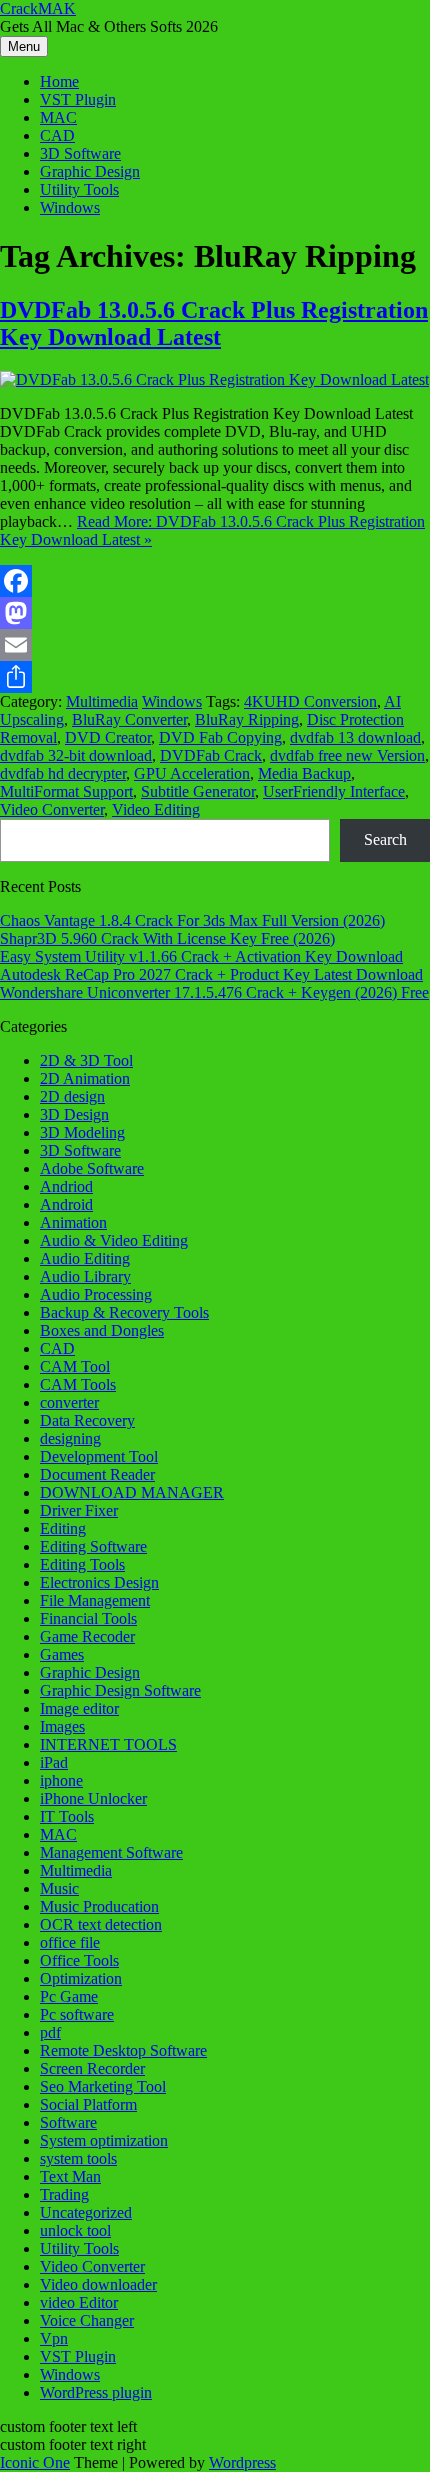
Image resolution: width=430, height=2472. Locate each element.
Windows (70, 207)
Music (59, 1888)
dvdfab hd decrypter (63, 773)
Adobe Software (92, 1168)
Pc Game (69, 1996)
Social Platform (88, 2104)
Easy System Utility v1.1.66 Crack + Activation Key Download (201, 956)
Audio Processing (96, 1294)
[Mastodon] (215, 613)
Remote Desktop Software (123, 2050)
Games (62, 1654)
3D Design (74, 1114)
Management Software (111, 1852)
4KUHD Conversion (310, 701)
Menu (24, 46)
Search (385, 839)
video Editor (79, 2302)
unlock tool (75, 2230)
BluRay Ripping (247, 719)
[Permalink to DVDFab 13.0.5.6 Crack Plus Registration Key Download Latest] (214, 379)
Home (59, 81)
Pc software (77, 2014)
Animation (73, 1222)
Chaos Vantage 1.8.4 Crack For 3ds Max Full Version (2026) (192, 920)
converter (69, 1402)
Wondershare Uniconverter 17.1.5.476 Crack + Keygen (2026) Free (214, 992)
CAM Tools (78, 1384)
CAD (57, 135)
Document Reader (97, 1474)
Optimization (81, 1978)
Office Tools (79, 1960)
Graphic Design (90, 171)
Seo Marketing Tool (103, 2086)
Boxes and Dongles (102, 1330)
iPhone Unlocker (93, 1798)
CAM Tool (75, 1366)
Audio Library (85, 1276)
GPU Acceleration (192, 773)
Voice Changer (87, 2320)
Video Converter (52, 809)
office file (70, 1942)
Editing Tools (82, 1564)
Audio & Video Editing (114, 1240)
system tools (78, 2158)
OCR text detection (101, 1924)
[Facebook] (215, 581)
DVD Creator (108, 737)
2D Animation (85, 1078)
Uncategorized (86, 2212)
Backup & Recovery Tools (124, 1312)
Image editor (79, 1708)
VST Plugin (78, 99)
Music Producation (99, 1906)
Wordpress (242, 2462)
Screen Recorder (92, 2068)
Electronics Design (99, 1582)
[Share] (215, 677)
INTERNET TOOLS (108, 1744)
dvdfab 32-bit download (76, 755)
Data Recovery (87, 1420)
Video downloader (98, 2284)
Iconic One (35, 2462)
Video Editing (156, 809)
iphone (61, 1780)
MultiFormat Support (66, 791)
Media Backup (304, 773)
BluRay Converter (129, 719)
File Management (95, 1600)
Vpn (54, 2338)
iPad (54, 1762)
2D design (72, 1096)
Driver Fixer (79, 1510)
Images (62, 1726)
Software (68, 2122)
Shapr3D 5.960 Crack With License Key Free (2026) (167, 938)
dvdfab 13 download (355, 737)
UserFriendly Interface (334, 791)
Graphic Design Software (120, 1690)
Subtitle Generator (198, 791)
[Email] (215, 645)
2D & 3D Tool (86, 1060)
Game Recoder (87, 1636)
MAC (58, 117)
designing (70, 1438)
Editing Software (93, 1546)
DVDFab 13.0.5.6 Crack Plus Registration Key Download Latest (214, 323)
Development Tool (99, 1456)
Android (66, 1204)
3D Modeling (82, 1132)
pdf (50, 2032)
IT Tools (67, 1816)
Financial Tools (88, 1618)
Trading (64, 2194)
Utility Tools (79, 189)
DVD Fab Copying (220, 737)
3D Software (80, 153)
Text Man (70, 2176)
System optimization (104, 2140)
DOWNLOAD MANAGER (132, 1492)
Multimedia (102, 701)
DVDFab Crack (211, 755)
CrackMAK (38, 8)
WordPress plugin (96, 2392)
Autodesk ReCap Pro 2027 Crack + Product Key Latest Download (211, 974)
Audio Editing (85, 1258)
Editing (63, 1528)
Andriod (66, 1186)
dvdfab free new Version (347, 755)
